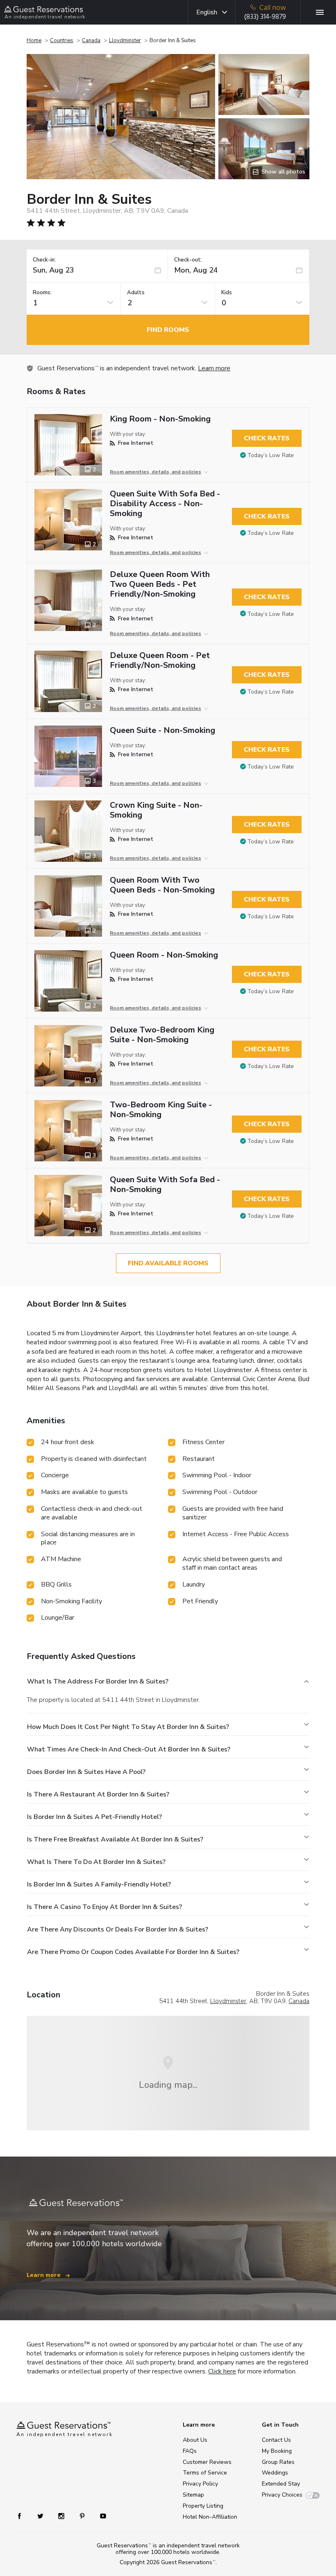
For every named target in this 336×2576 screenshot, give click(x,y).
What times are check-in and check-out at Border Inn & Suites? (129, 1749)
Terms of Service (205, 2473)
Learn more (214, 368)
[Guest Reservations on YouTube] (100, 2516)
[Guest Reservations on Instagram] (62, 2516)
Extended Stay (281, 2484)
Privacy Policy (200, 2484)
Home (34, 41)
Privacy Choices (282, 2495)
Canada (91, 41)
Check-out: (188, 260)
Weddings (275, 2473)
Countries (62, 41)
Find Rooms (168, 330)
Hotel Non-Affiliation (210, 2517)
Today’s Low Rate (271, 455)
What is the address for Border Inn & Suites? (98, 1681)
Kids (227, 293)
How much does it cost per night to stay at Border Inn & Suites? (128, 1727)
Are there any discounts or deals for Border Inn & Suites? (118, 1929)
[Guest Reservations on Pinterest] (83, 2516)
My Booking (277, 2451)
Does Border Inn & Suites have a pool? (86, 1772)
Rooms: (42, 293)
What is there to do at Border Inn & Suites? (96, 1862)
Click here (222, 2371)
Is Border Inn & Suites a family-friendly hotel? (99, 1884)
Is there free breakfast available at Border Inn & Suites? (115, 1839)
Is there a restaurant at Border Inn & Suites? (98, 1794)
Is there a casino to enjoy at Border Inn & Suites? (104, 1907)
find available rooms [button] (168, 1263)
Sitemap (193, 2495)
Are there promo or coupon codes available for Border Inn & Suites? (133, 1952)
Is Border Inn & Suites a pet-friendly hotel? (94, 1817)
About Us (195, 2440)
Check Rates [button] (267, 438)
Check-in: (44, 260)
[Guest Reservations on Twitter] (41, 2516)
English (207, 12)
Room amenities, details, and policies (156, 472)
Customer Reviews (207, 2462)
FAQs (190, 2451)
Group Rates (278, 2462)
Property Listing (203, 2506)
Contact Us (276, 2440)
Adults (136, 293)
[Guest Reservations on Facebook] (24, 2516)
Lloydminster (125, 41)
